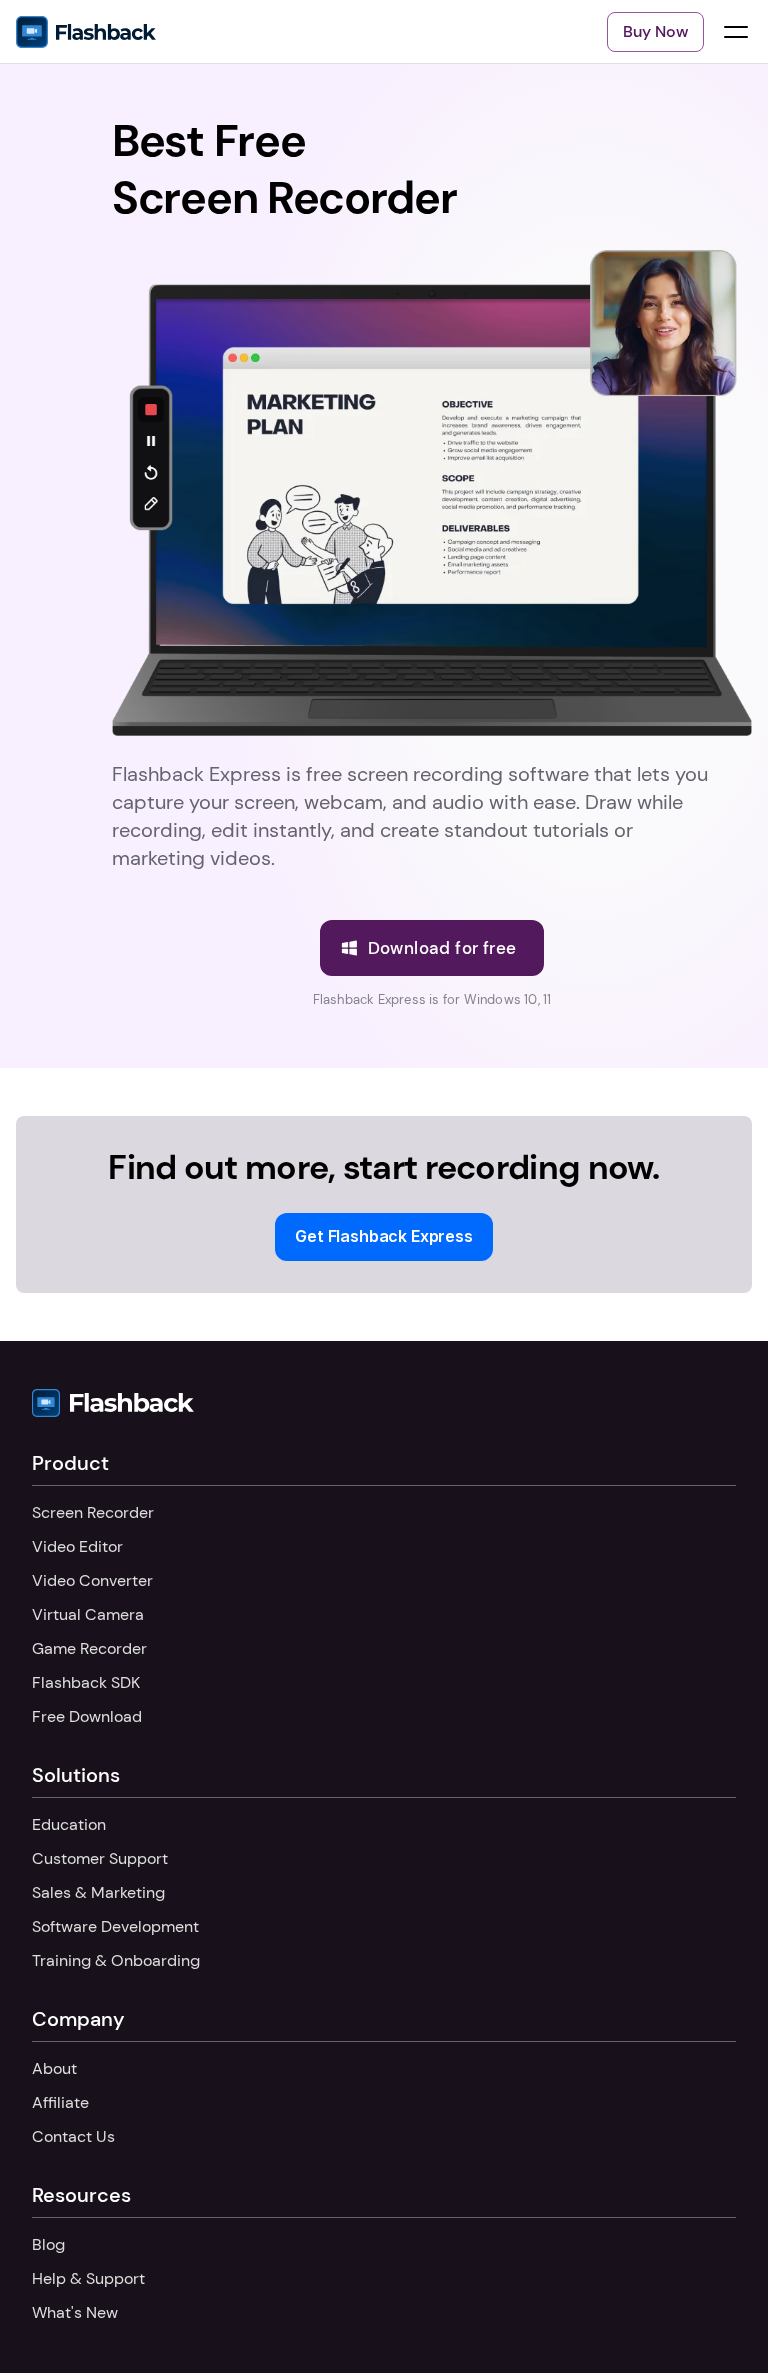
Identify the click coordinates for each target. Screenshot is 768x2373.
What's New (75, 2312)
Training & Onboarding (116, 1960)
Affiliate (60, 2102)
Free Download (87, 1716)
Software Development (115, 1926)
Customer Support (100, 1858)
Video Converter (92, 1580)
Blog (48, 2244)
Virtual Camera (88, 1614)
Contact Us (73, 2136)
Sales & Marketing (98, 1892)
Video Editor (77, 1546)
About (54, 2068)
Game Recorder (89, 1648)
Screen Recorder (93, 1512)
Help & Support (88, 2278)
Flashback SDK (86, 1682)
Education (69, 1824)
